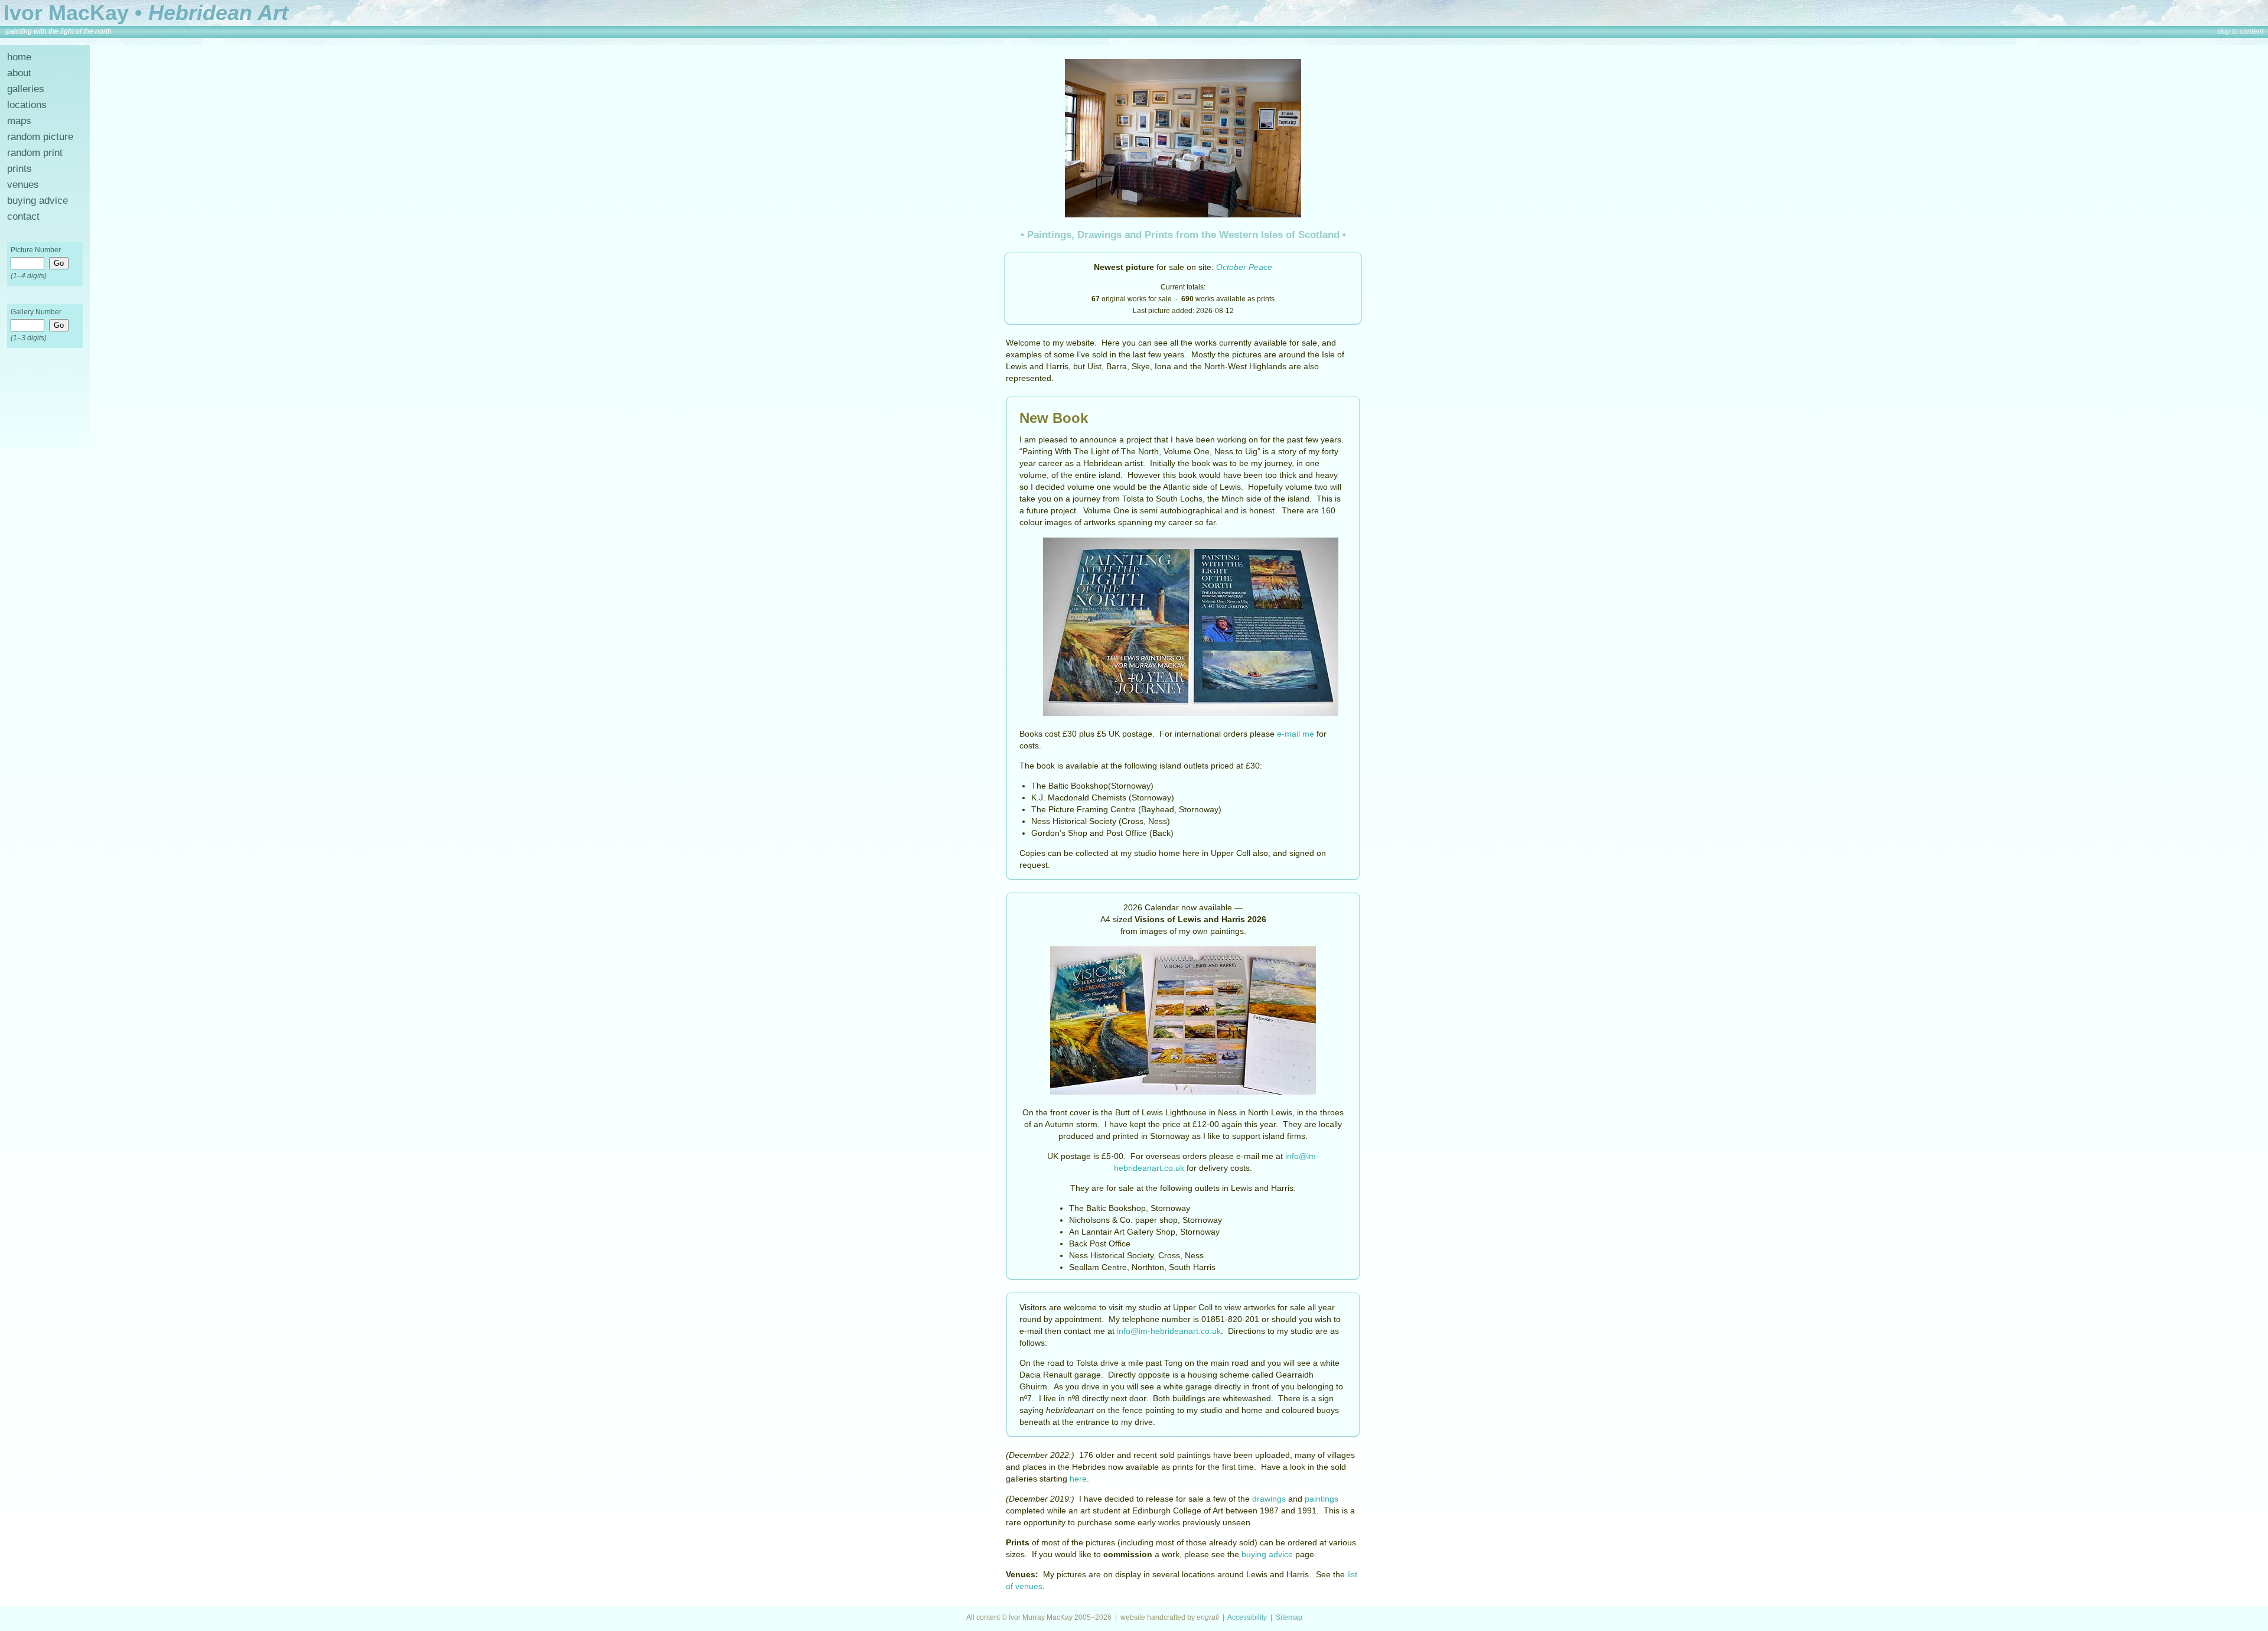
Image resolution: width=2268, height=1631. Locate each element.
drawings (1269, 1499)
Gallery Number (36, 312)
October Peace (1244, 267)
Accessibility (1247, 1617)
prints (19, 169)
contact (23, 217)
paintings (1322, 1499)
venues (23, 185)
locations (27, 105)
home (19, 57)
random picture (40, 137)
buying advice (38, 201)
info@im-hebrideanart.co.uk (1169, 1331)
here (1078, 1479)
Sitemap (1289, 1617)
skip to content (2240, 31)
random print (35, 153)
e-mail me (1296, 734)
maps (19, 121)
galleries (26, 89)
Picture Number (36, 250)
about (19, 73)
